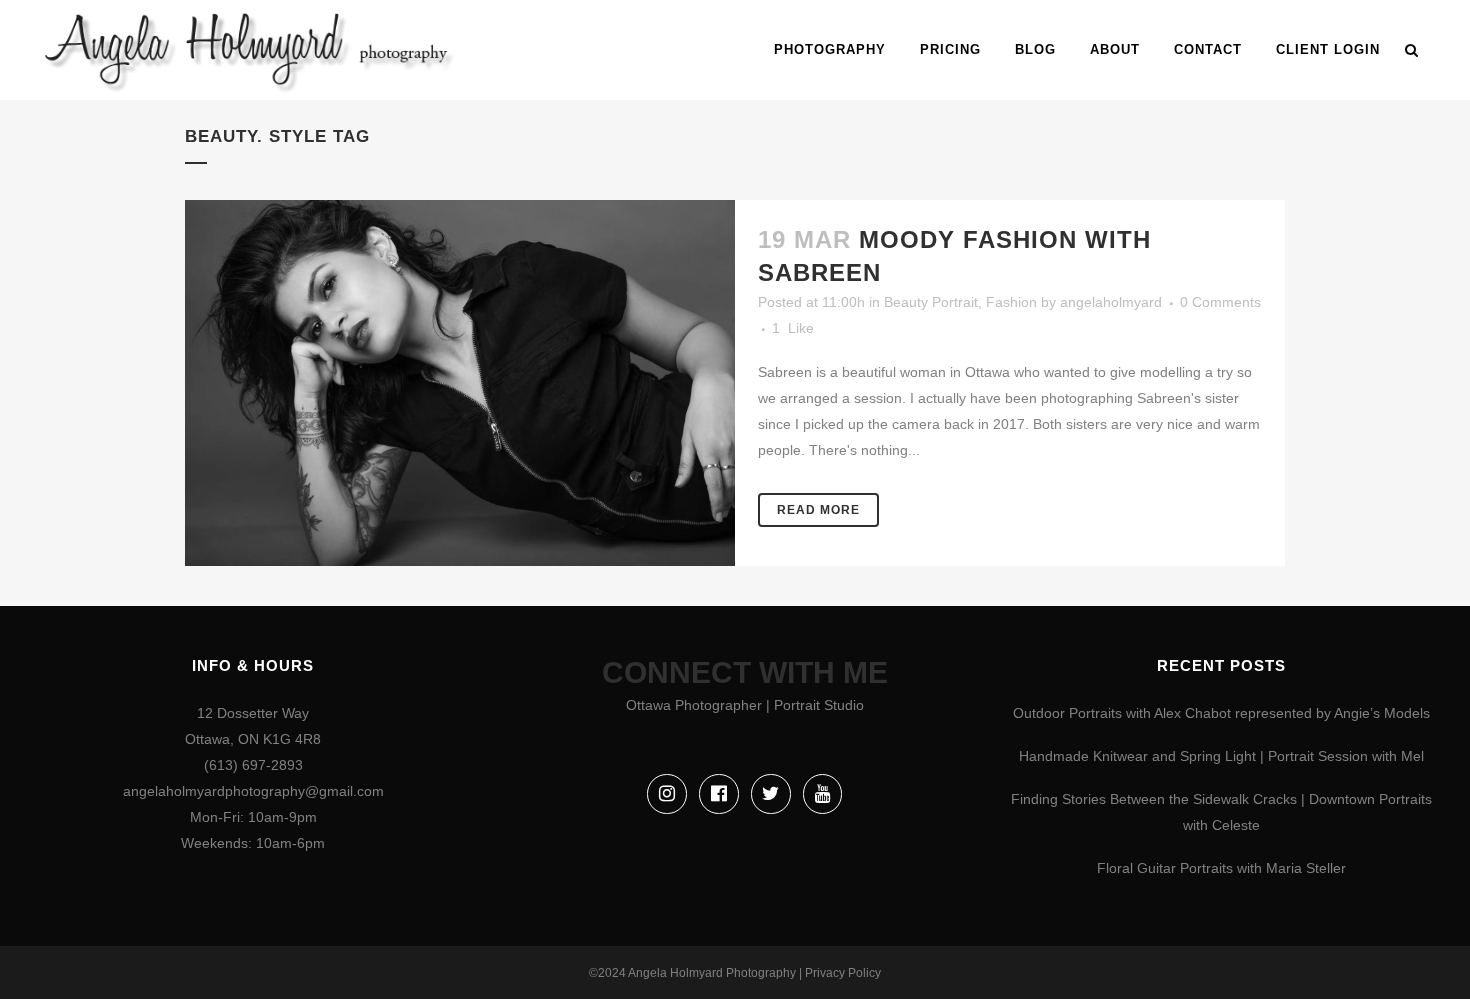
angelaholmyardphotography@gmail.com (253, 791)
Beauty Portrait (931, 302)
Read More (818, 510)
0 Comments (1220, 302)
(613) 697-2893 (253, 765)
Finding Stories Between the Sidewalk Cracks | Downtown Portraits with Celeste (1221, 812)
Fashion (1011, 302)
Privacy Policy (843, 973)
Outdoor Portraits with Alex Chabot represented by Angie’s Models (1221, 713)
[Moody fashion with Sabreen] (460, 383)
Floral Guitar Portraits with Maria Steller (1221, 868)
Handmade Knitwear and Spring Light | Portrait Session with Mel (1221, 756)
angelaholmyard (1111, 302)
